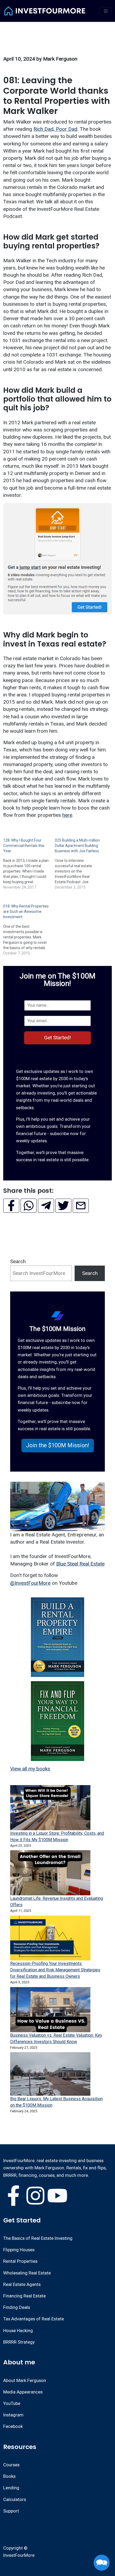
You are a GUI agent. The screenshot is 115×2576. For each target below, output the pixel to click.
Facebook (13, 2426)
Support (11, 2511)
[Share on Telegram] (46, 1206)
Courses (11, 2465)
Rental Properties (20, 2261)
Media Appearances (23, 2392)
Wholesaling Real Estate (27, 2273)
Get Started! (57, 1038)
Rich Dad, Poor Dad (55, 129)
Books (9, 2476)
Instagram (13, 2415)
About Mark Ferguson (25, 2380)
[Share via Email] (81, 1206)
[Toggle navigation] (106, 11)
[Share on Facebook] (11, 1206)
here (67, 815)
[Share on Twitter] (63, 1206)
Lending (11, 2488)
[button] (58, 1446)
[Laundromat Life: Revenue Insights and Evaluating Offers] (50, 1873)
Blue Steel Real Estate (80, 1564)
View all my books (30, 1769)
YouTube (12, 2403)
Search (18, 1261)
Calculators (15, 2499)
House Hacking (18, 2331)
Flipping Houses (19, 2250)
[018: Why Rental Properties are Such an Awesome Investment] (29, 925)
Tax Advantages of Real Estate (34, 2319)
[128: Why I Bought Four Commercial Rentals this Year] (29, 859)
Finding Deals (17, 2307)
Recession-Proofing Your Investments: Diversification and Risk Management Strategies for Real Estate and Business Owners (55, 1970)
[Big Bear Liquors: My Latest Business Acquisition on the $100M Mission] (50, 2074)
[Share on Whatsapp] (29, 1206)
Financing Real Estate (24, 2296)
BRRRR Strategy (19, 2342)
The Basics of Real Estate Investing (38, 2238)
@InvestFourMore (30, 1583)
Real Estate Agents (22, 2284)
